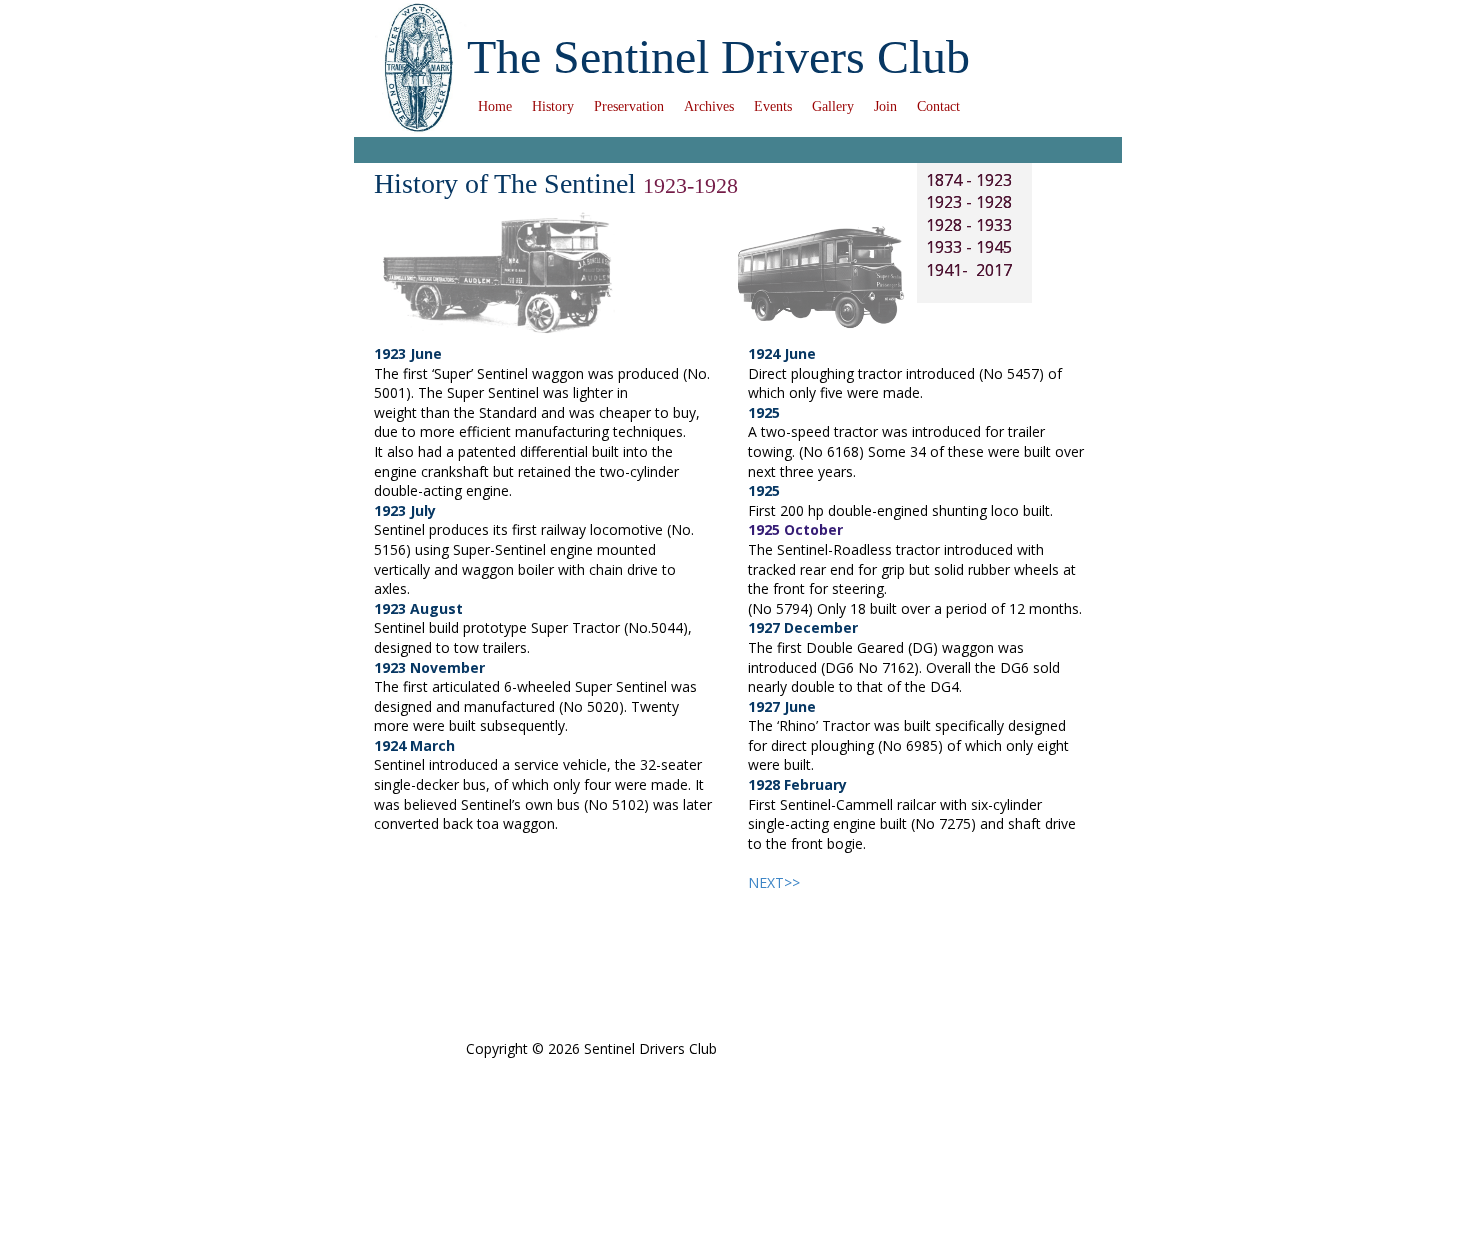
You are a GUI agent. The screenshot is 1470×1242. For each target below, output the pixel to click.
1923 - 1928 (969, 202)
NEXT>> (774, 882)
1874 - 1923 (969, 180)
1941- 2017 (969, 270)
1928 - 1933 (969, 225)
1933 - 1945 (969, 247)
